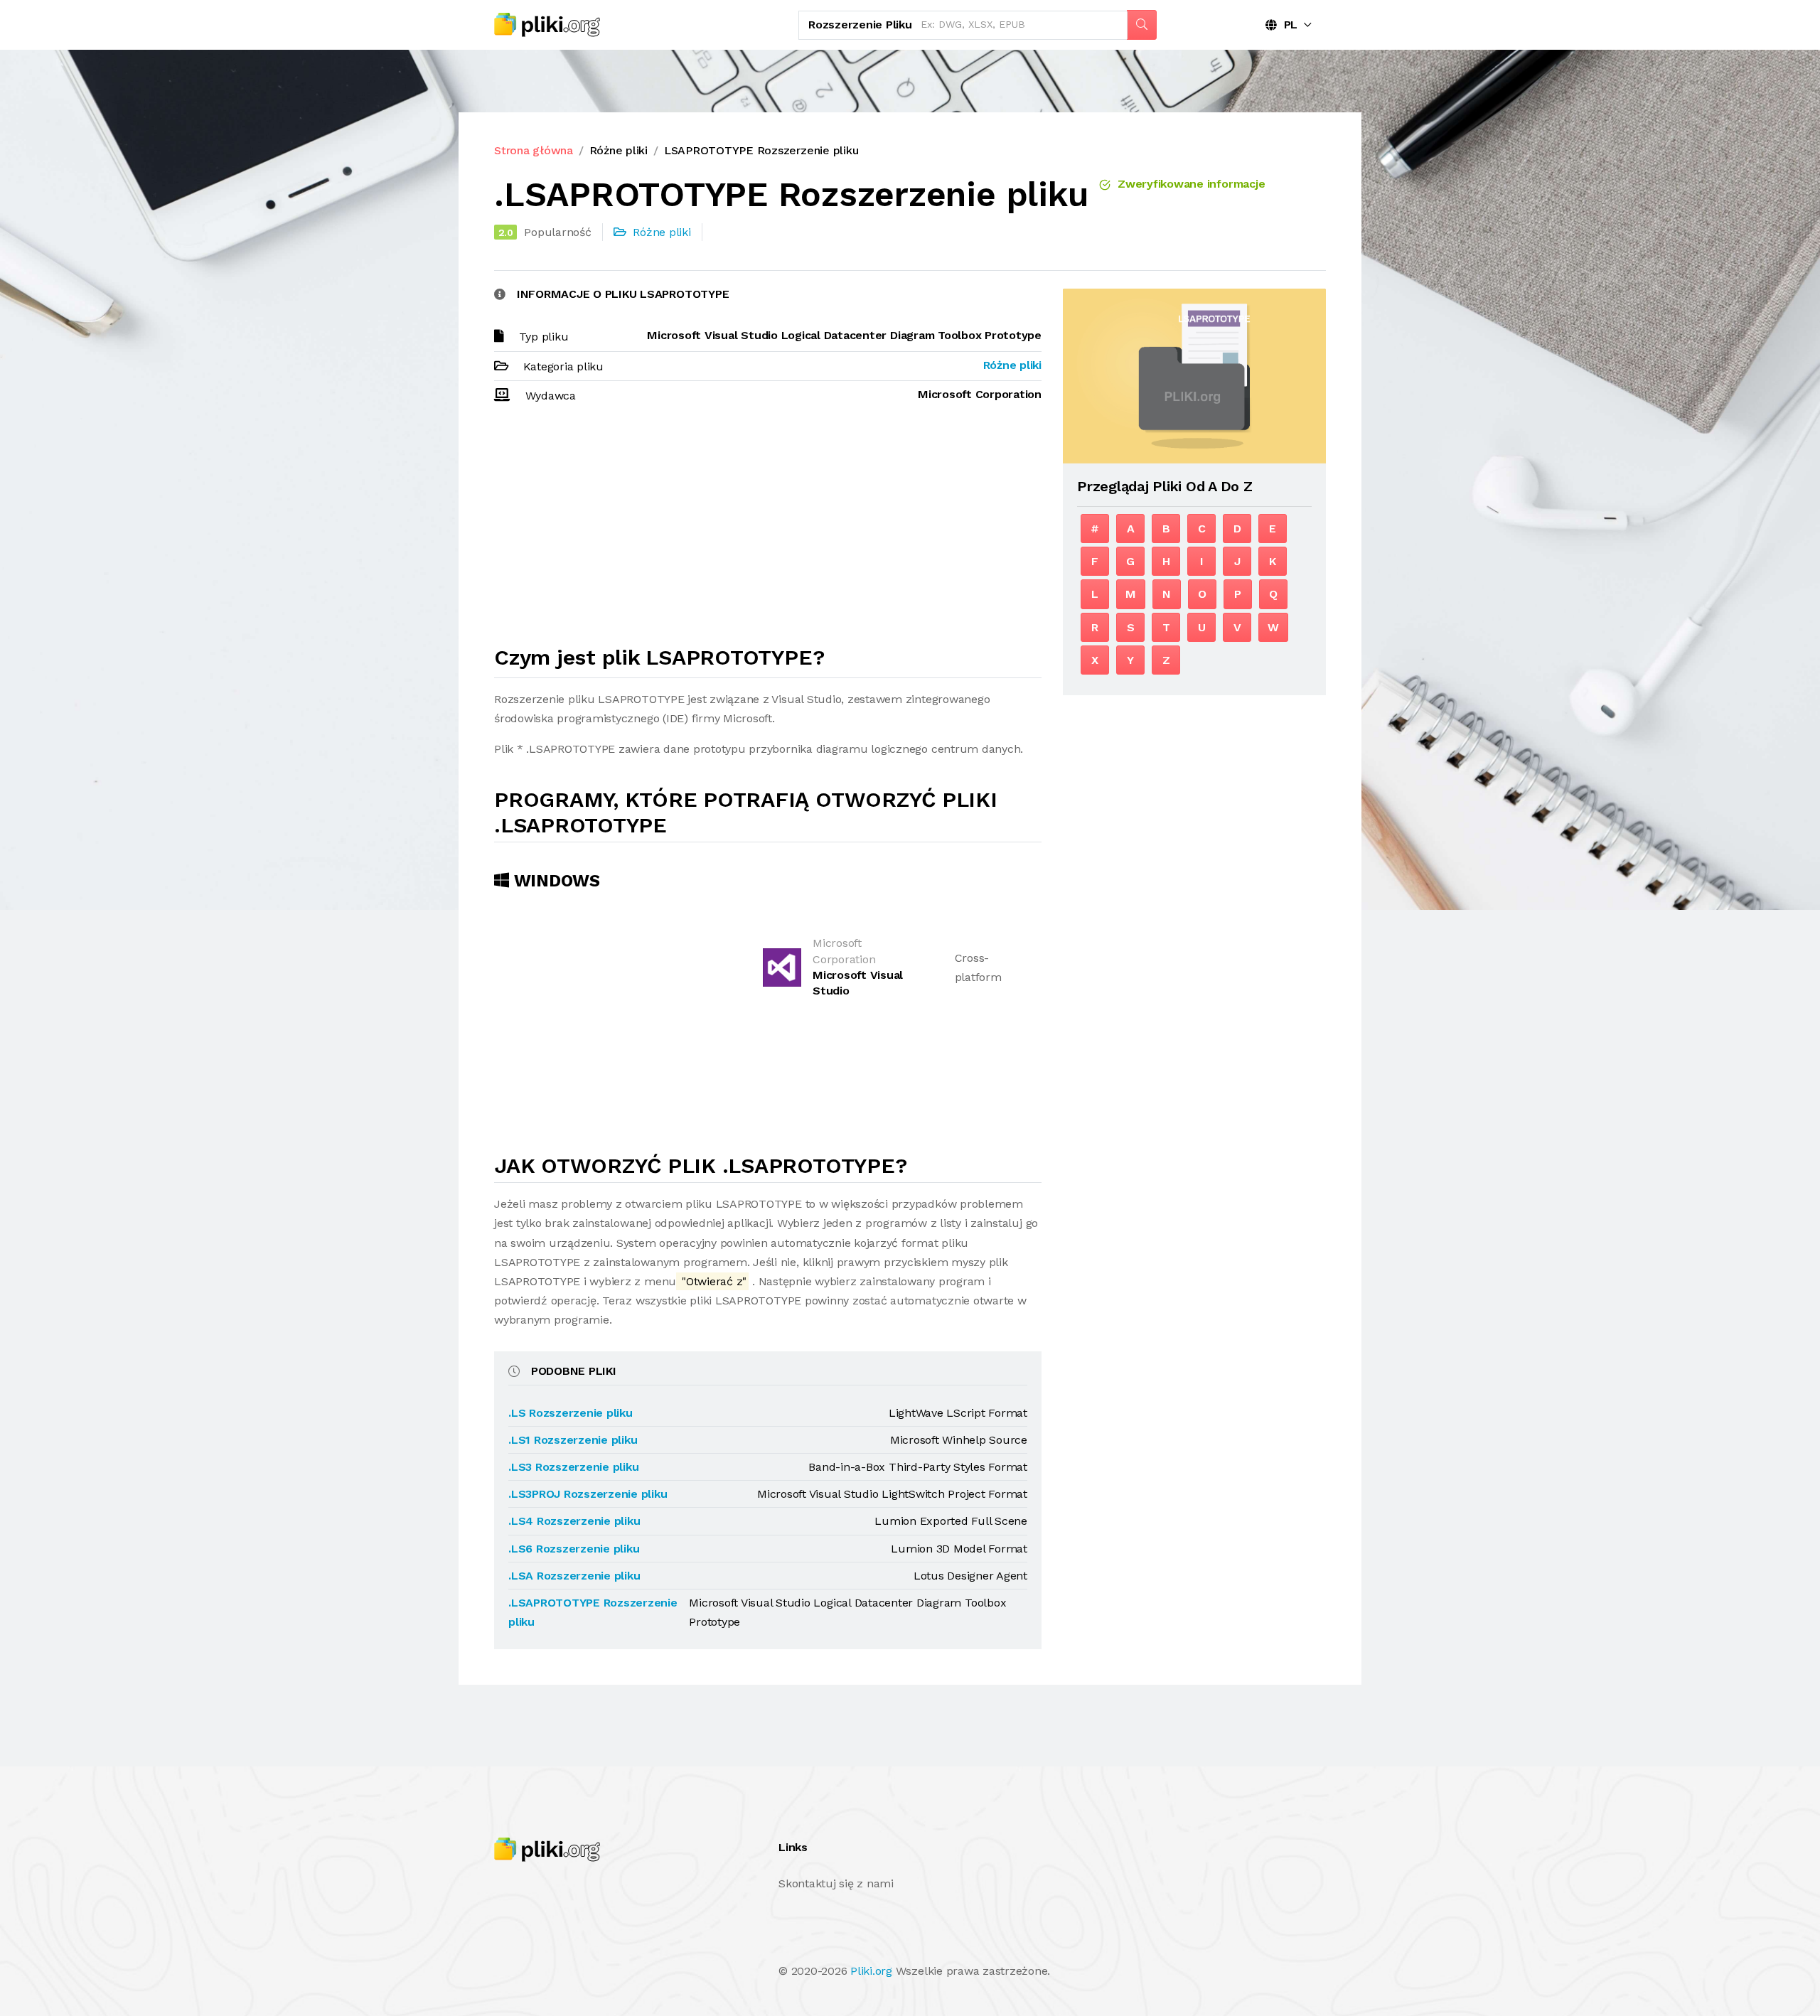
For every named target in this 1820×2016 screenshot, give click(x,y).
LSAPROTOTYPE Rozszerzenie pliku (761, 150)
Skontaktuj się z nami (836, 1883)
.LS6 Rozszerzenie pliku (574, 1549)
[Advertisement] (768, 531)
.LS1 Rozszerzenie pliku (573, 1440)
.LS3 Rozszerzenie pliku (573, 1467)
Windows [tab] (555, 881)
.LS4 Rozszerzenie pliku (574, 1521)
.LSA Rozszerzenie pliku (574, 1576)
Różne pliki (619, 150)
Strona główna (534, 150)
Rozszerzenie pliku (860, 25)
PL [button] (1287, 25)
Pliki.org (871, 1971)
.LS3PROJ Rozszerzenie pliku (588, 1494)
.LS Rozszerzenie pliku (571, 1413)
